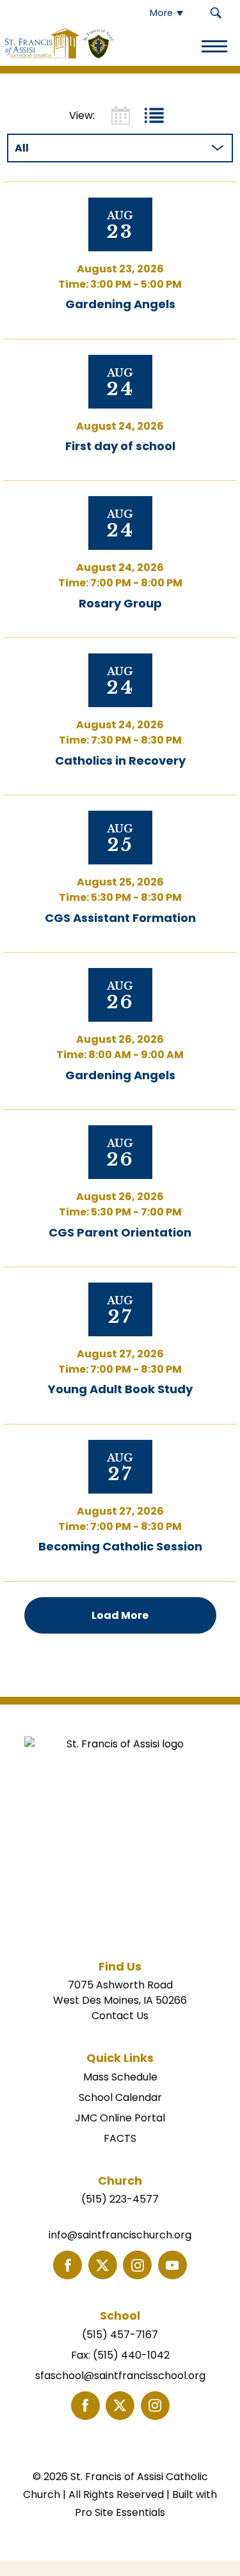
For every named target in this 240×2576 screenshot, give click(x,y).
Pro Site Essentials (120, 2512)
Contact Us (120, 2016)
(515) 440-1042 (131, 2355)
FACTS (120, 2138)
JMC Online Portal (120, 2118)
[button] (216, 13)
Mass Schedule (120, 2077)
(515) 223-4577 (120, 2199)
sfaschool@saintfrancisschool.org (120, 2376)
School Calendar (120, 2097)
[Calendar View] (121, 115)
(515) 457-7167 (120, 2335)
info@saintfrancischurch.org (120, 2235)
